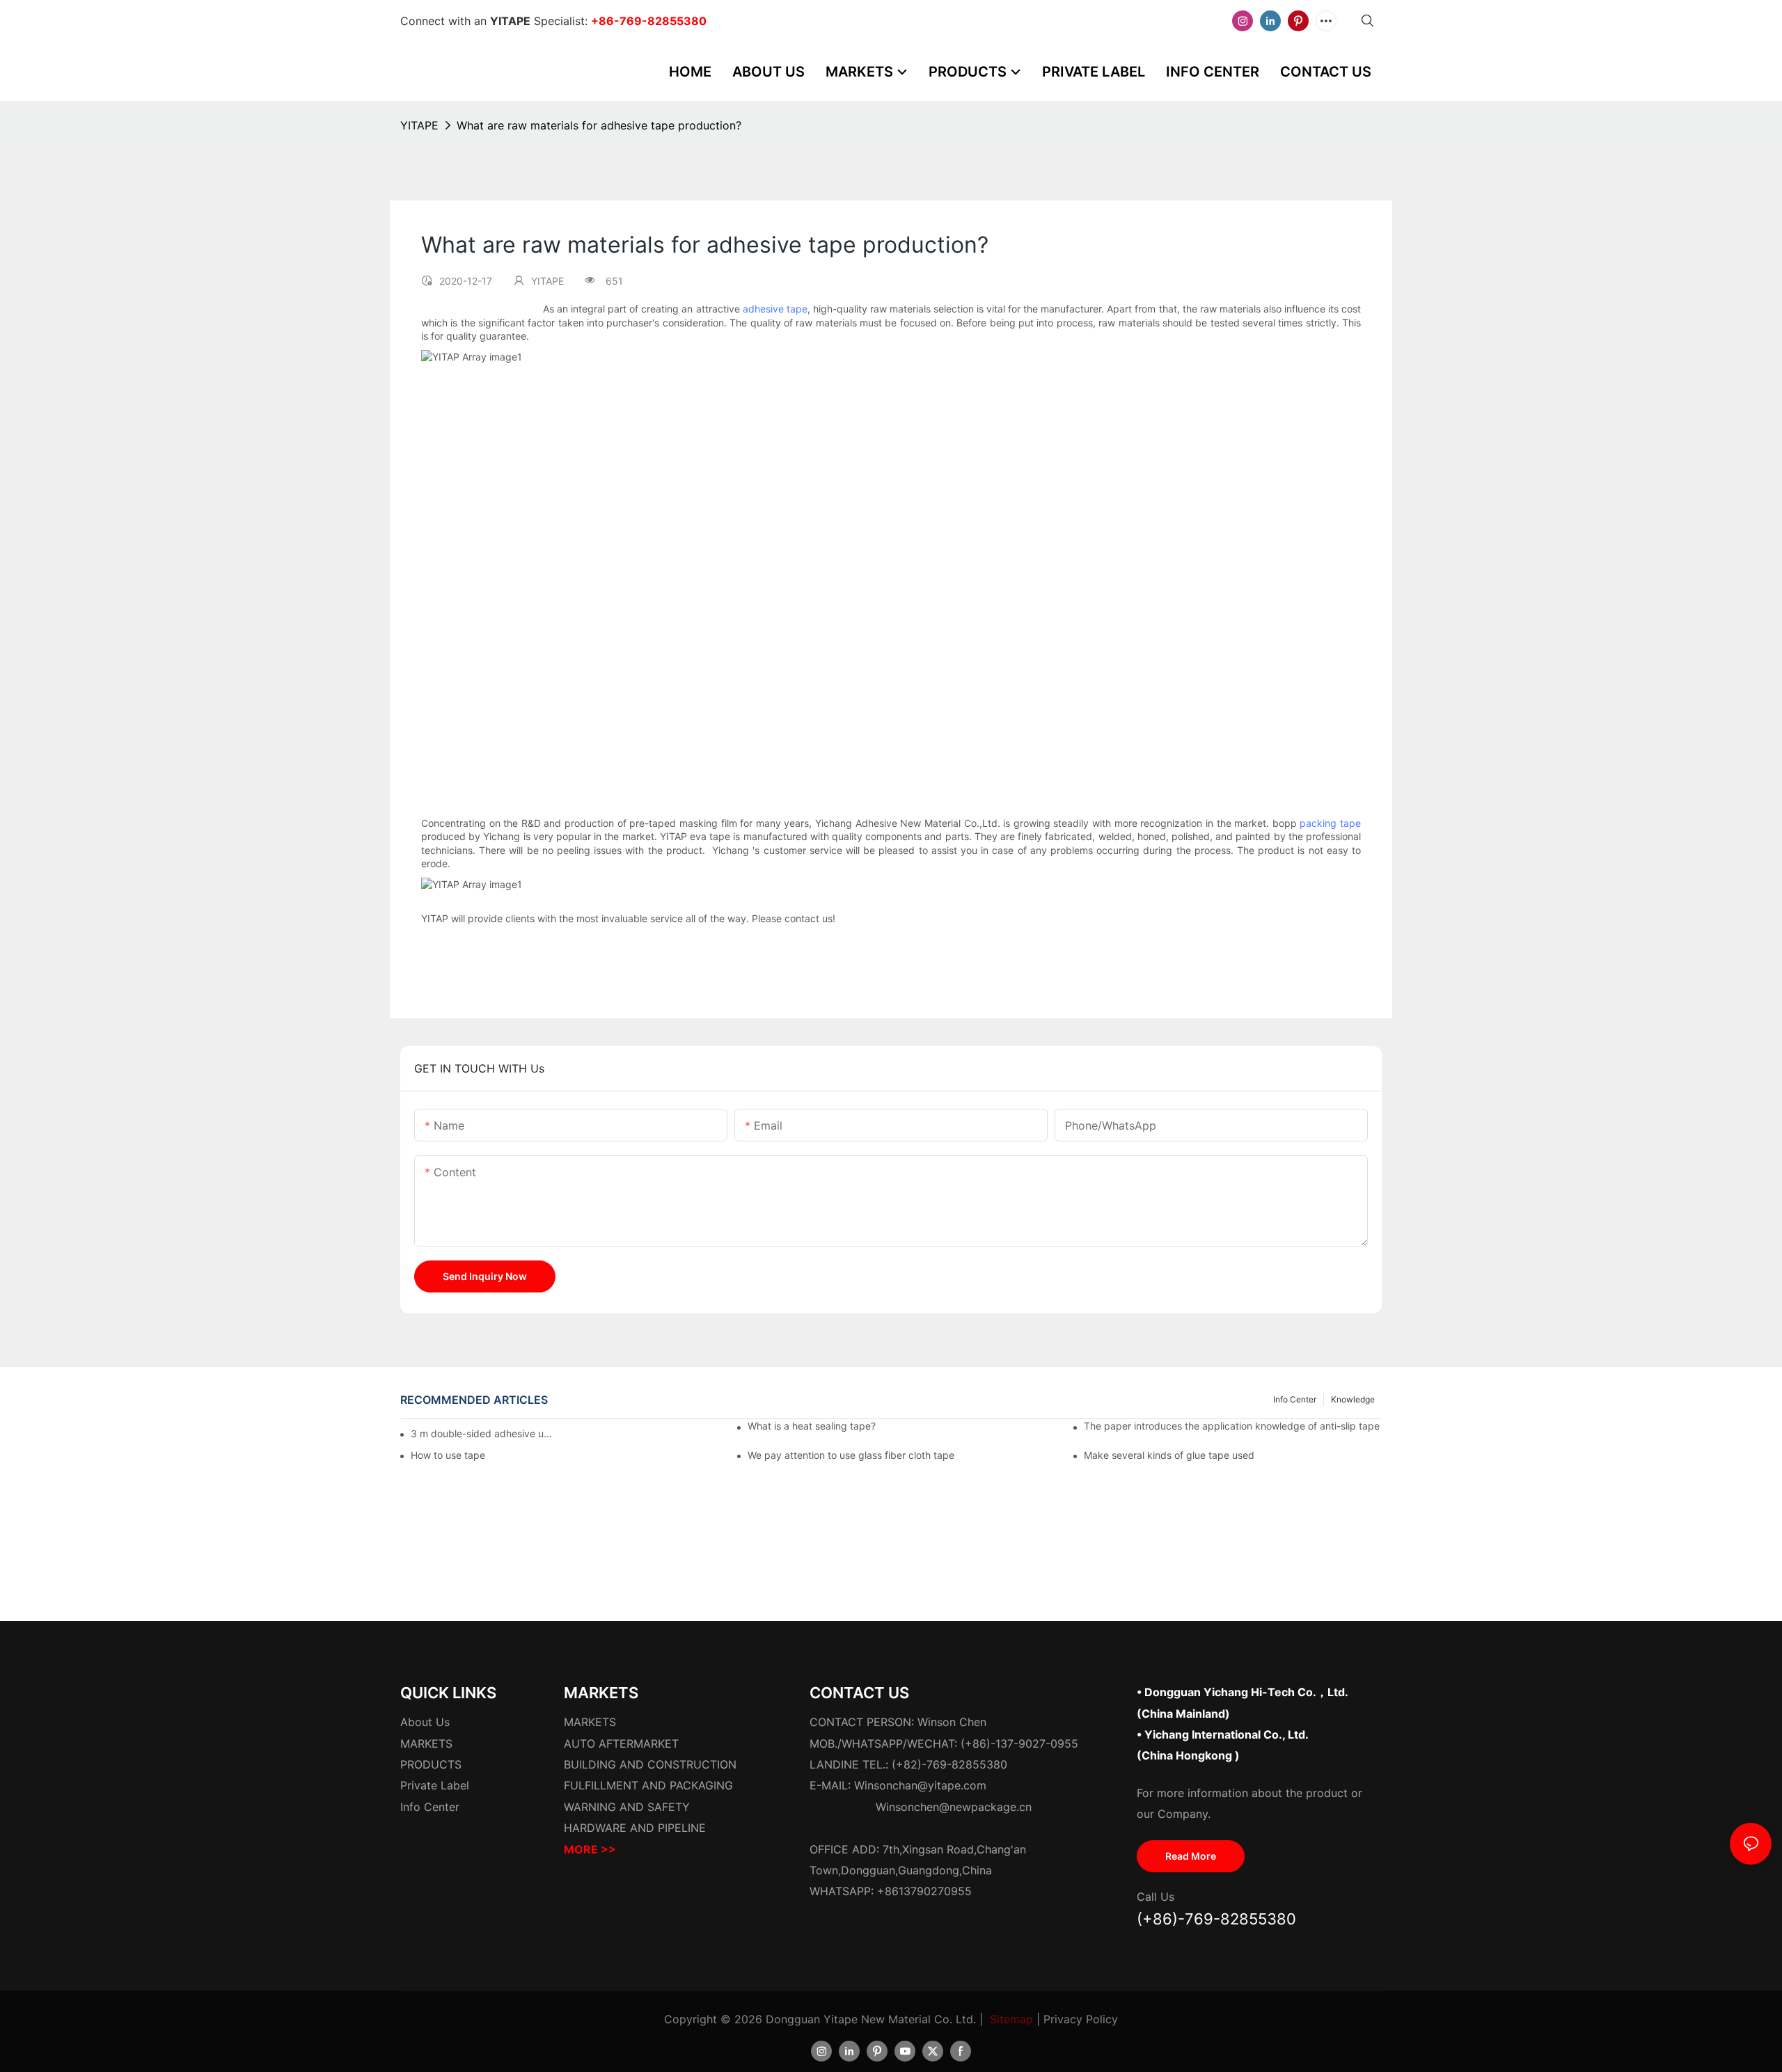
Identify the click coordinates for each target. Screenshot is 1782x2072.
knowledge (1353, 1399)
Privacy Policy (1081, 2019)
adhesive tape (775, 309)
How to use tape (448, 1455)
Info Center (1295, 1399)
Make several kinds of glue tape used (1169, 1455)
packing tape (1330, 823)
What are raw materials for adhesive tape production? (599, 125)
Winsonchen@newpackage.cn (954, 1807)
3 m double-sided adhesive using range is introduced (482, 1433)
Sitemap (1011, 2019)
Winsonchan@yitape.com (920, 1785)
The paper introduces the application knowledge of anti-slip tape (1232, 1426)
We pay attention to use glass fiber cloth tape (851, 1455)
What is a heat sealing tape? (812, 1426)
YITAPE (419, 125)
